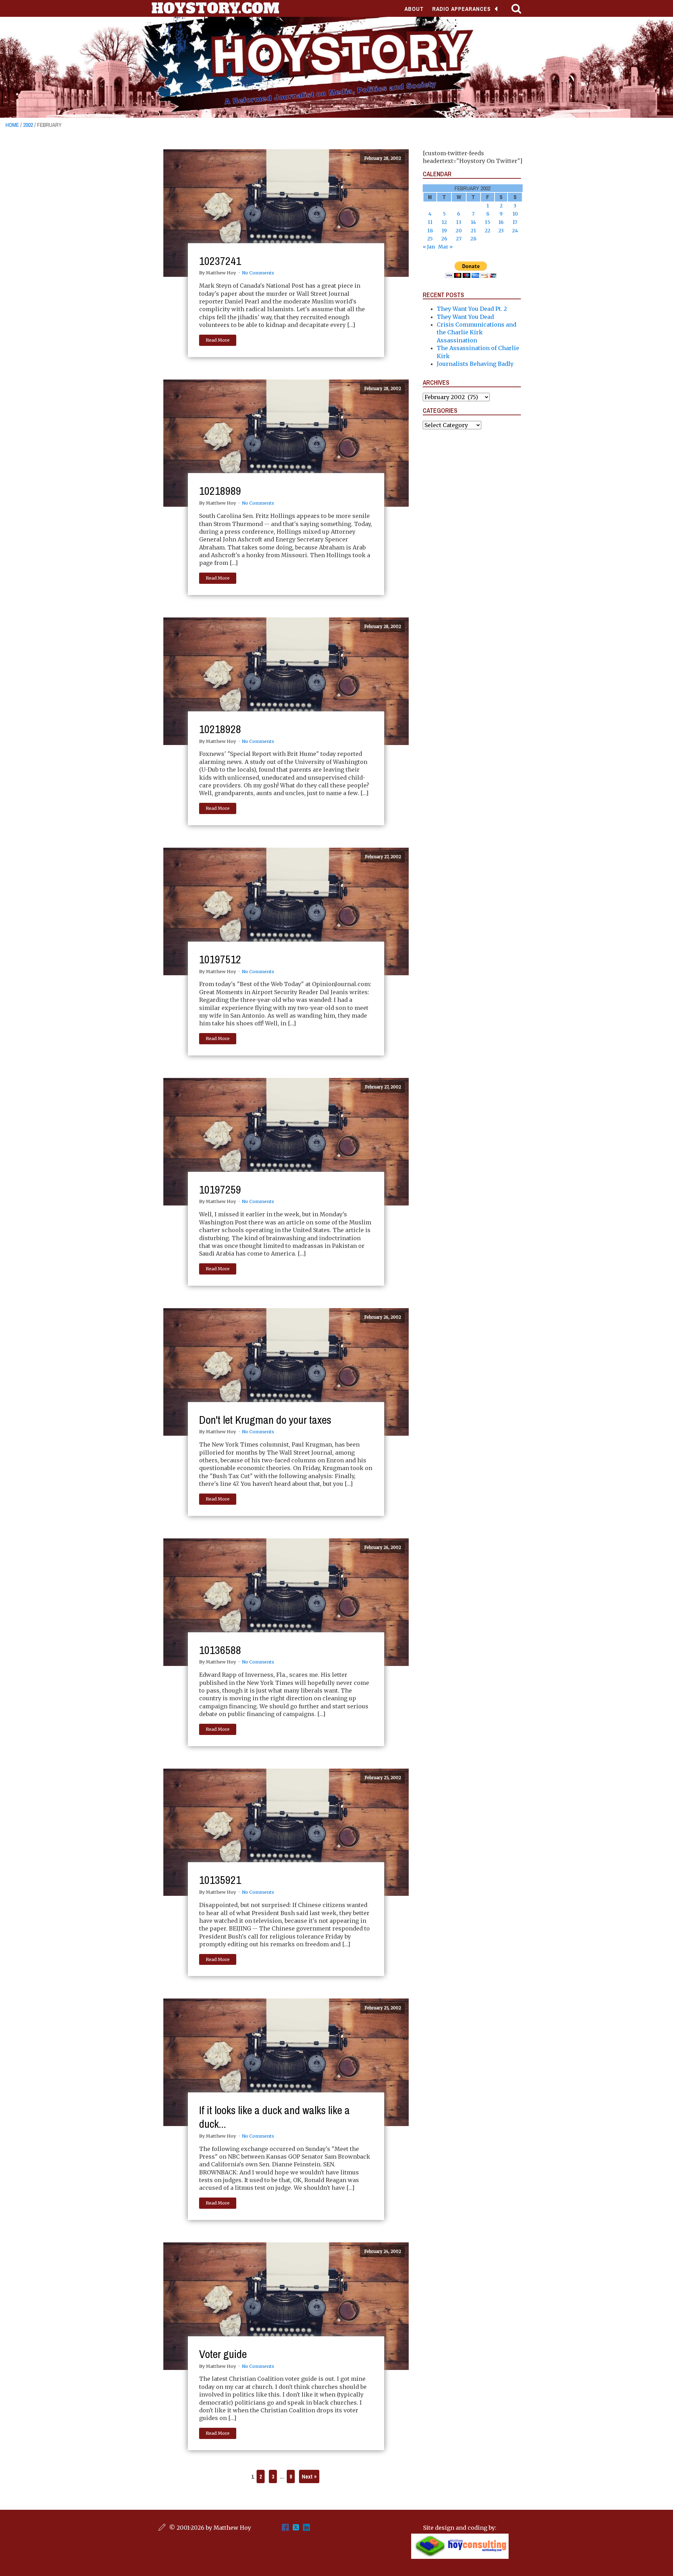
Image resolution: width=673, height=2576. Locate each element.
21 (473, 231)
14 (473, 222)
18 (430, 231)
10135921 (220, 1880)
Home (12, 125)
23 (501, 231)
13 (459, 222)
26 (444, 239)
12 (444, 222)
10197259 (220, 1190)
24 (515, 231)
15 (488, 222)
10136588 (220, 1650)
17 (515, 222)
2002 (28, 125)
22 (488, 231)
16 (501, 222)
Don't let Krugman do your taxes (265, 1420)
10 (515, 214)
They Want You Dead (465, 317)
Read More (218, 340)
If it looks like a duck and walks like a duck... (274, 2117)
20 (459, 231)
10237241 (220, 261)
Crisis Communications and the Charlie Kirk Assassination (477, 332)
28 (473, 239)
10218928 (220, 729)
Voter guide (223, 2354)
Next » (309, 2476)
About (414, 9)
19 (444, 231)
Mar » (445, 247)
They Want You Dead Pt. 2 (472, 309)
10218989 (220, 491)
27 (459, 239)
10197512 (220, 959)
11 (430, 222)
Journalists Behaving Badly (475, 364)
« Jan (429, 247)
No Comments (258, 273)
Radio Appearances (461, 9)
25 (430, 239)
